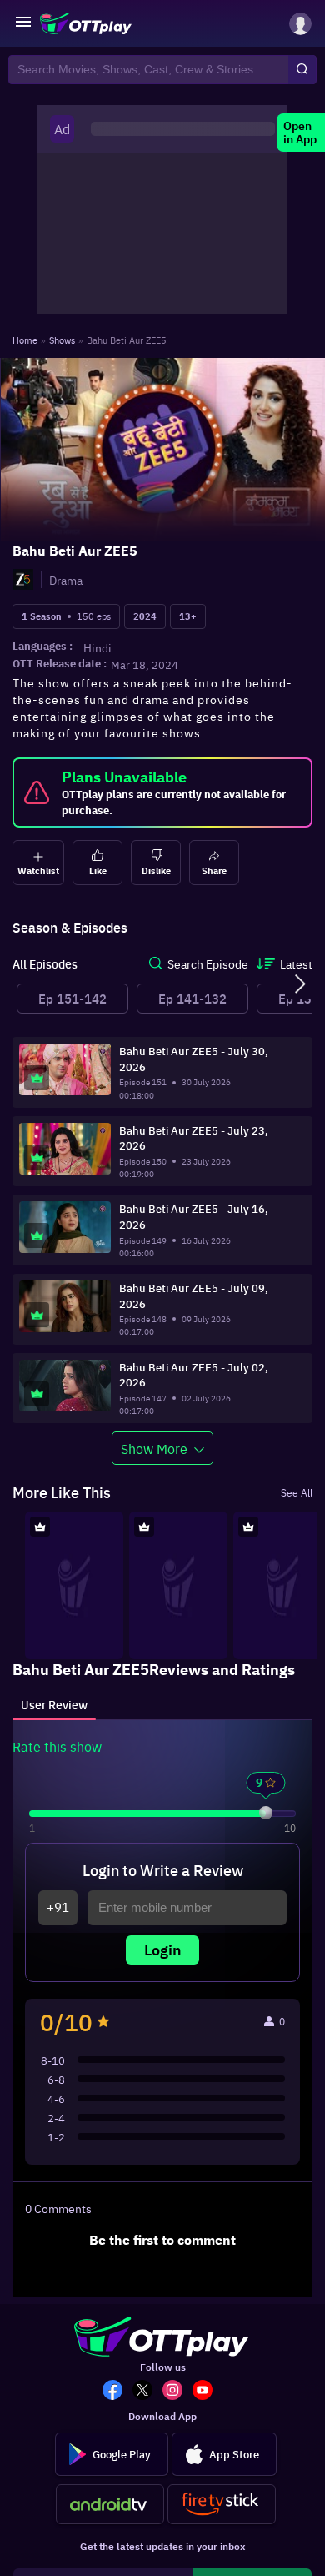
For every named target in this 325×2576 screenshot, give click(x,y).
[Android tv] (110, 2504)
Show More (154, 1448)
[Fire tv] (222, 2504)
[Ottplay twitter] (147, 2392)
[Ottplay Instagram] (177, 2392)
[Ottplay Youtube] (207, 2392)
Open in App (300, 133)
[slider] (266, 1813)
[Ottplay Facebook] (117, 2392)
